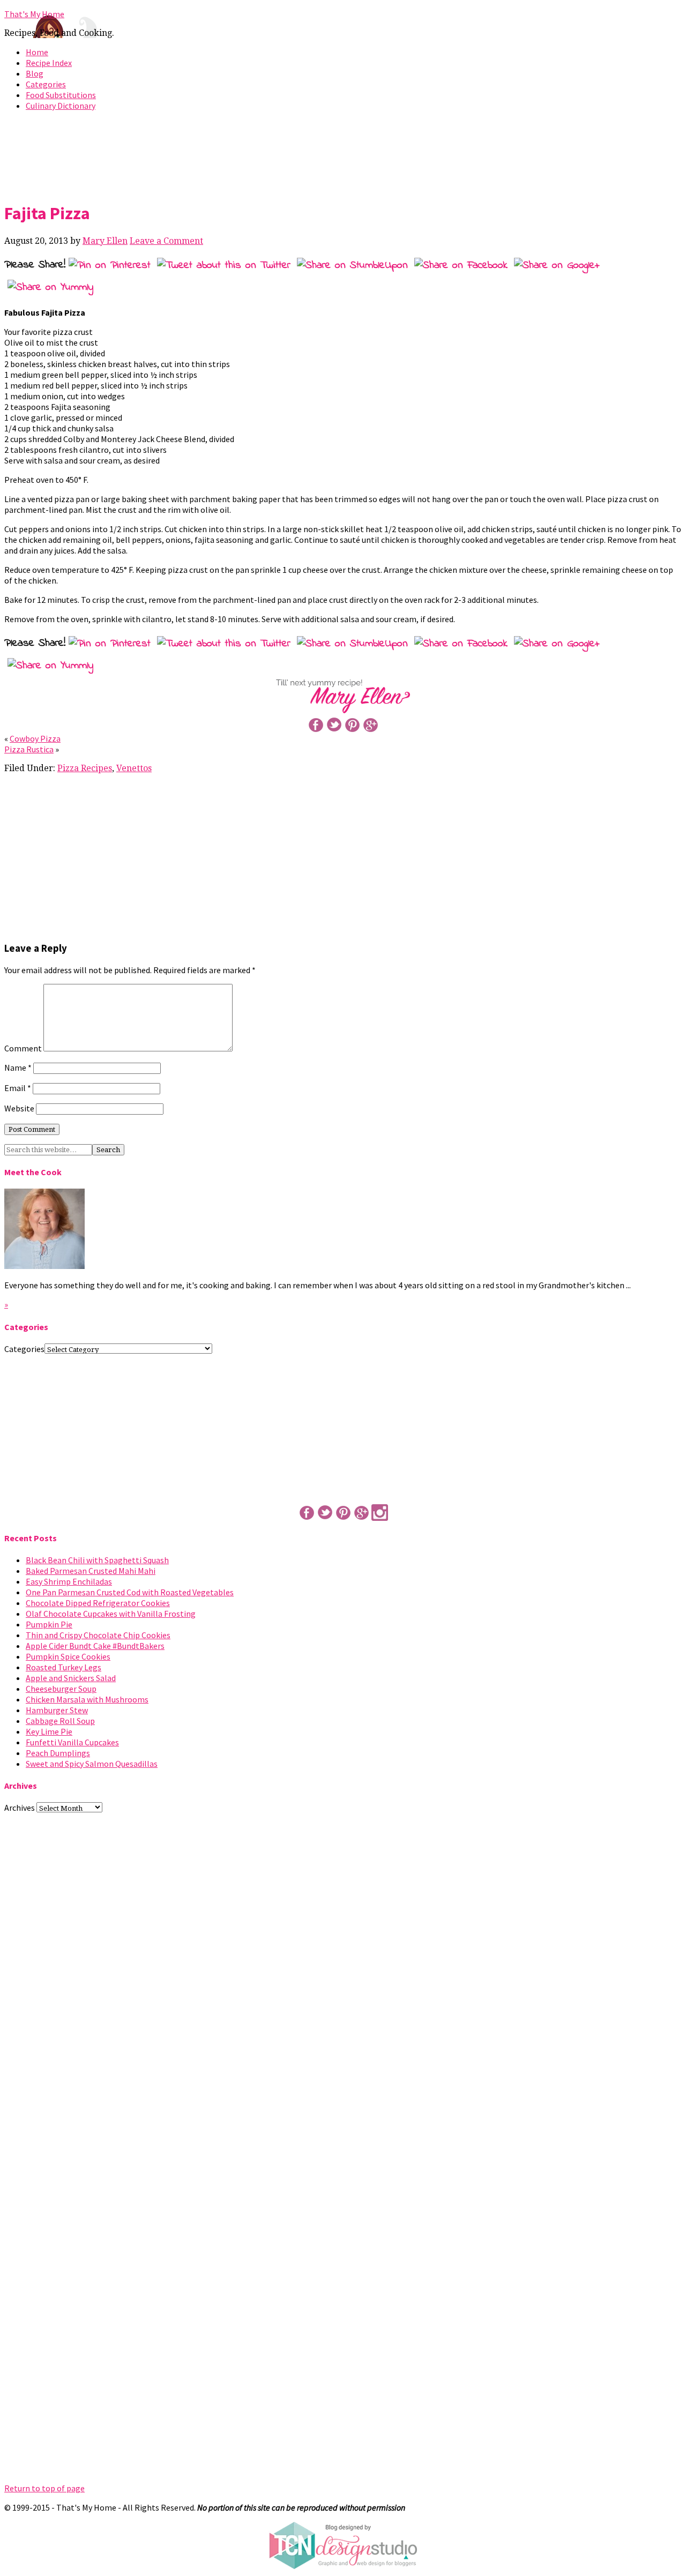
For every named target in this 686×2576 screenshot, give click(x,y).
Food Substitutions (61, 95)
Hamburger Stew (57, 1710)
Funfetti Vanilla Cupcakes (72, 1742)
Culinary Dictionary (61, 106)
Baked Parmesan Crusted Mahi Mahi (91, 1571)
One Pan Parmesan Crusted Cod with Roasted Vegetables (130, 1592)
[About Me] (44, 1266)
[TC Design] (343, 2566)
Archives (20, 1808)
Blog (35, 73)
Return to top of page (44, 2488)
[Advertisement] (343, 154)
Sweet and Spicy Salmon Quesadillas (92, 1764)
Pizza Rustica (29, 749)
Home (37, 52)
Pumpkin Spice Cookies (68, 1656)
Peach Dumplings (58, 1753)
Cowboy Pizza (35, 738)
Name (18, 1067)
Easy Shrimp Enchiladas (69, 1581)
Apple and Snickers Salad (71, 1678)
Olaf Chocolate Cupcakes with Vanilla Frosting (111, 1614)
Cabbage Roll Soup (60, 1721)
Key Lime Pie (49, 1731)
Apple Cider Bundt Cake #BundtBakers (95, 1646)
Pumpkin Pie (49, 1624)
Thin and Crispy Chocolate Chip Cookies (98, 1635)
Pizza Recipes (85, 768)
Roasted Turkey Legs (64, 1667)
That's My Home (34, 14)
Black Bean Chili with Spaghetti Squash (97, 1560)
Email (18, 1088)
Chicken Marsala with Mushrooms (87, 1699)
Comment (23, 1048)
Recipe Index (49, 63)
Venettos (134, 768)
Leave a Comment (166, 241)
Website (19, 1108)
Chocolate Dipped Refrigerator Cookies (98, 1603)
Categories (46, 84)
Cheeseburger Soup (61, 1689)
